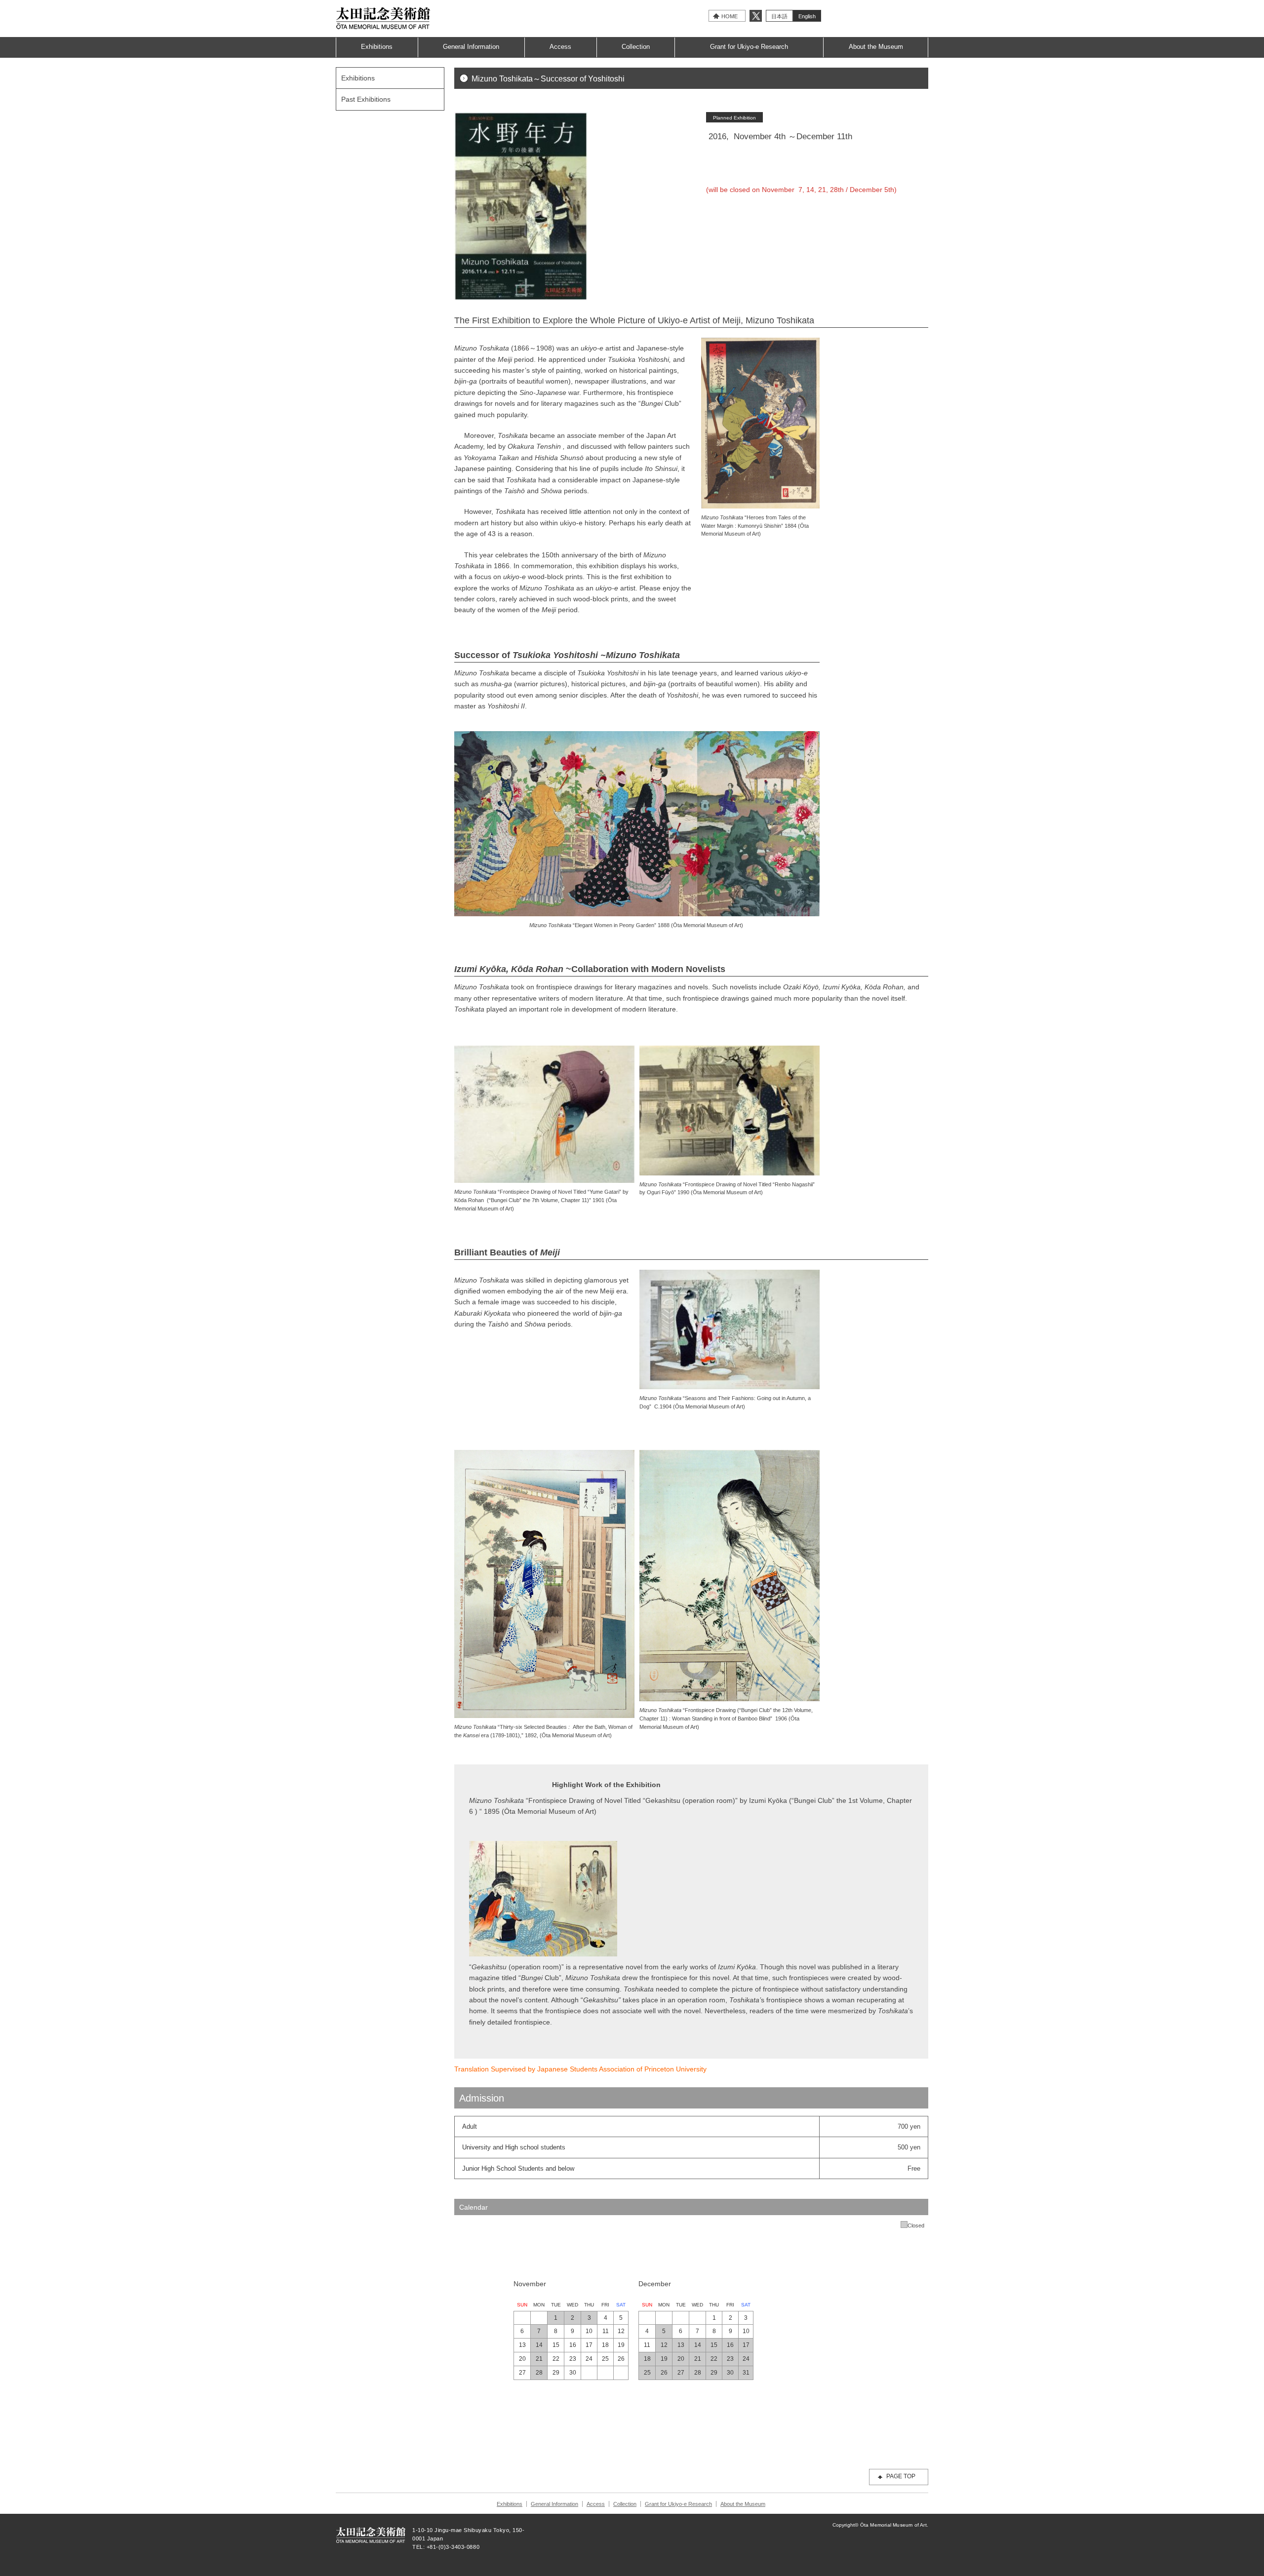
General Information (471, 47)
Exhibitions (377, 47)
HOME (730, 16)
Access (560, 47)
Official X (756, 16)
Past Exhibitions (366, 99)
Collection (636, 47)
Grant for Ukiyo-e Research (749, 47)
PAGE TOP (901, 2476)
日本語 (779, 16)
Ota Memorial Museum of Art (383, 18)
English (807, 16)
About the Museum (876, 47)
